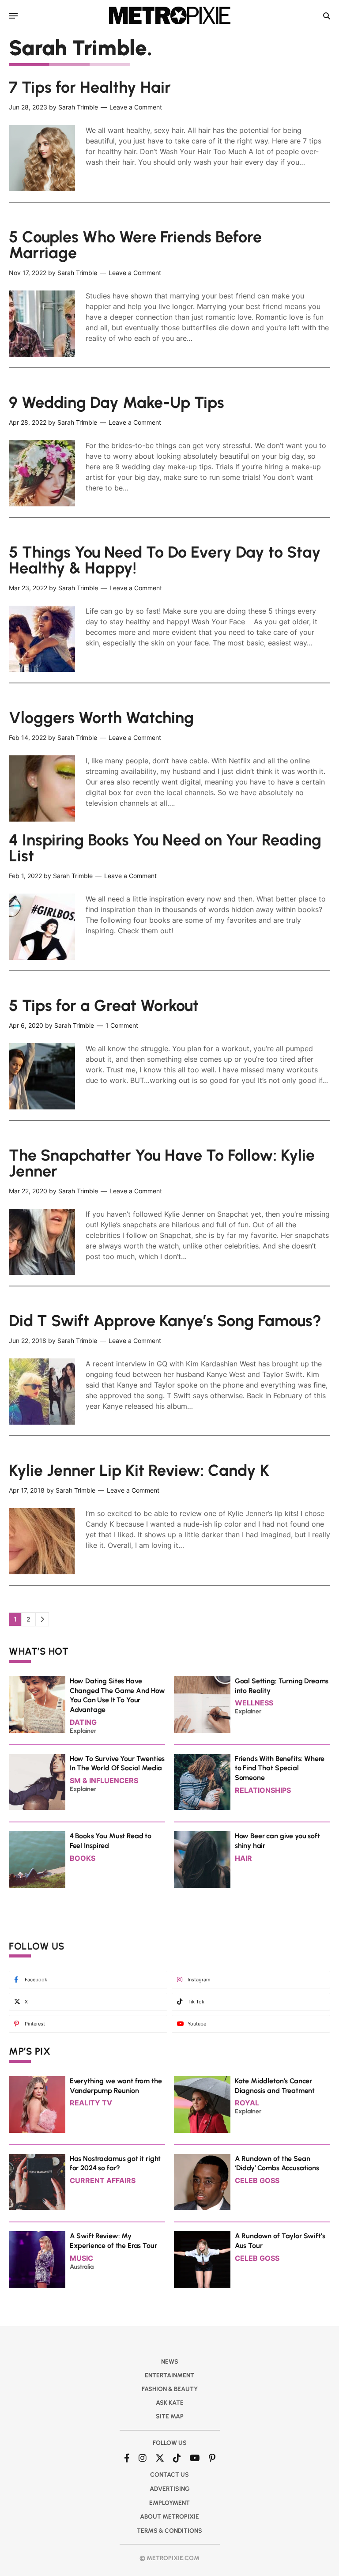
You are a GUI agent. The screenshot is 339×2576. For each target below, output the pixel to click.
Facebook (36, 1980)
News (170, 2362)
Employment (169, 2503)
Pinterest (35, 2024)
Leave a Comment (136, 107)
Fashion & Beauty (170, 2389)
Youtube (197, 2024)
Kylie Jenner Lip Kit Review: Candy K (139, 1470)
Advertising (170, 2489)
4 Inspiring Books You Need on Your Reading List (165, 848)
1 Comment (122, 1025)
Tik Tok (196, 2002)
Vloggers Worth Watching (101, 718)
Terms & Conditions (169, 2531)
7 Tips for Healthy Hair (90, 87)
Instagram (199, 1980)
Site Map (170, 2416)
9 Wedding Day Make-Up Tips (117, 402)
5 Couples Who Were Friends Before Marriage (135, 245)
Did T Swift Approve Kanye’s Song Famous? (165, 1321)
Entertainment (169, 2375)
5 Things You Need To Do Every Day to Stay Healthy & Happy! (165, 560)
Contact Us (169, 2475)
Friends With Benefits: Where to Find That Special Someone (280, 1768)
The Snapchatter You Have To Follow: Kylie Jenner (162, 1163)
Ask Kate (170, 2403)
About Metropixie (169, 2517)
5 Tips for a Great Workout (104, 1005)
